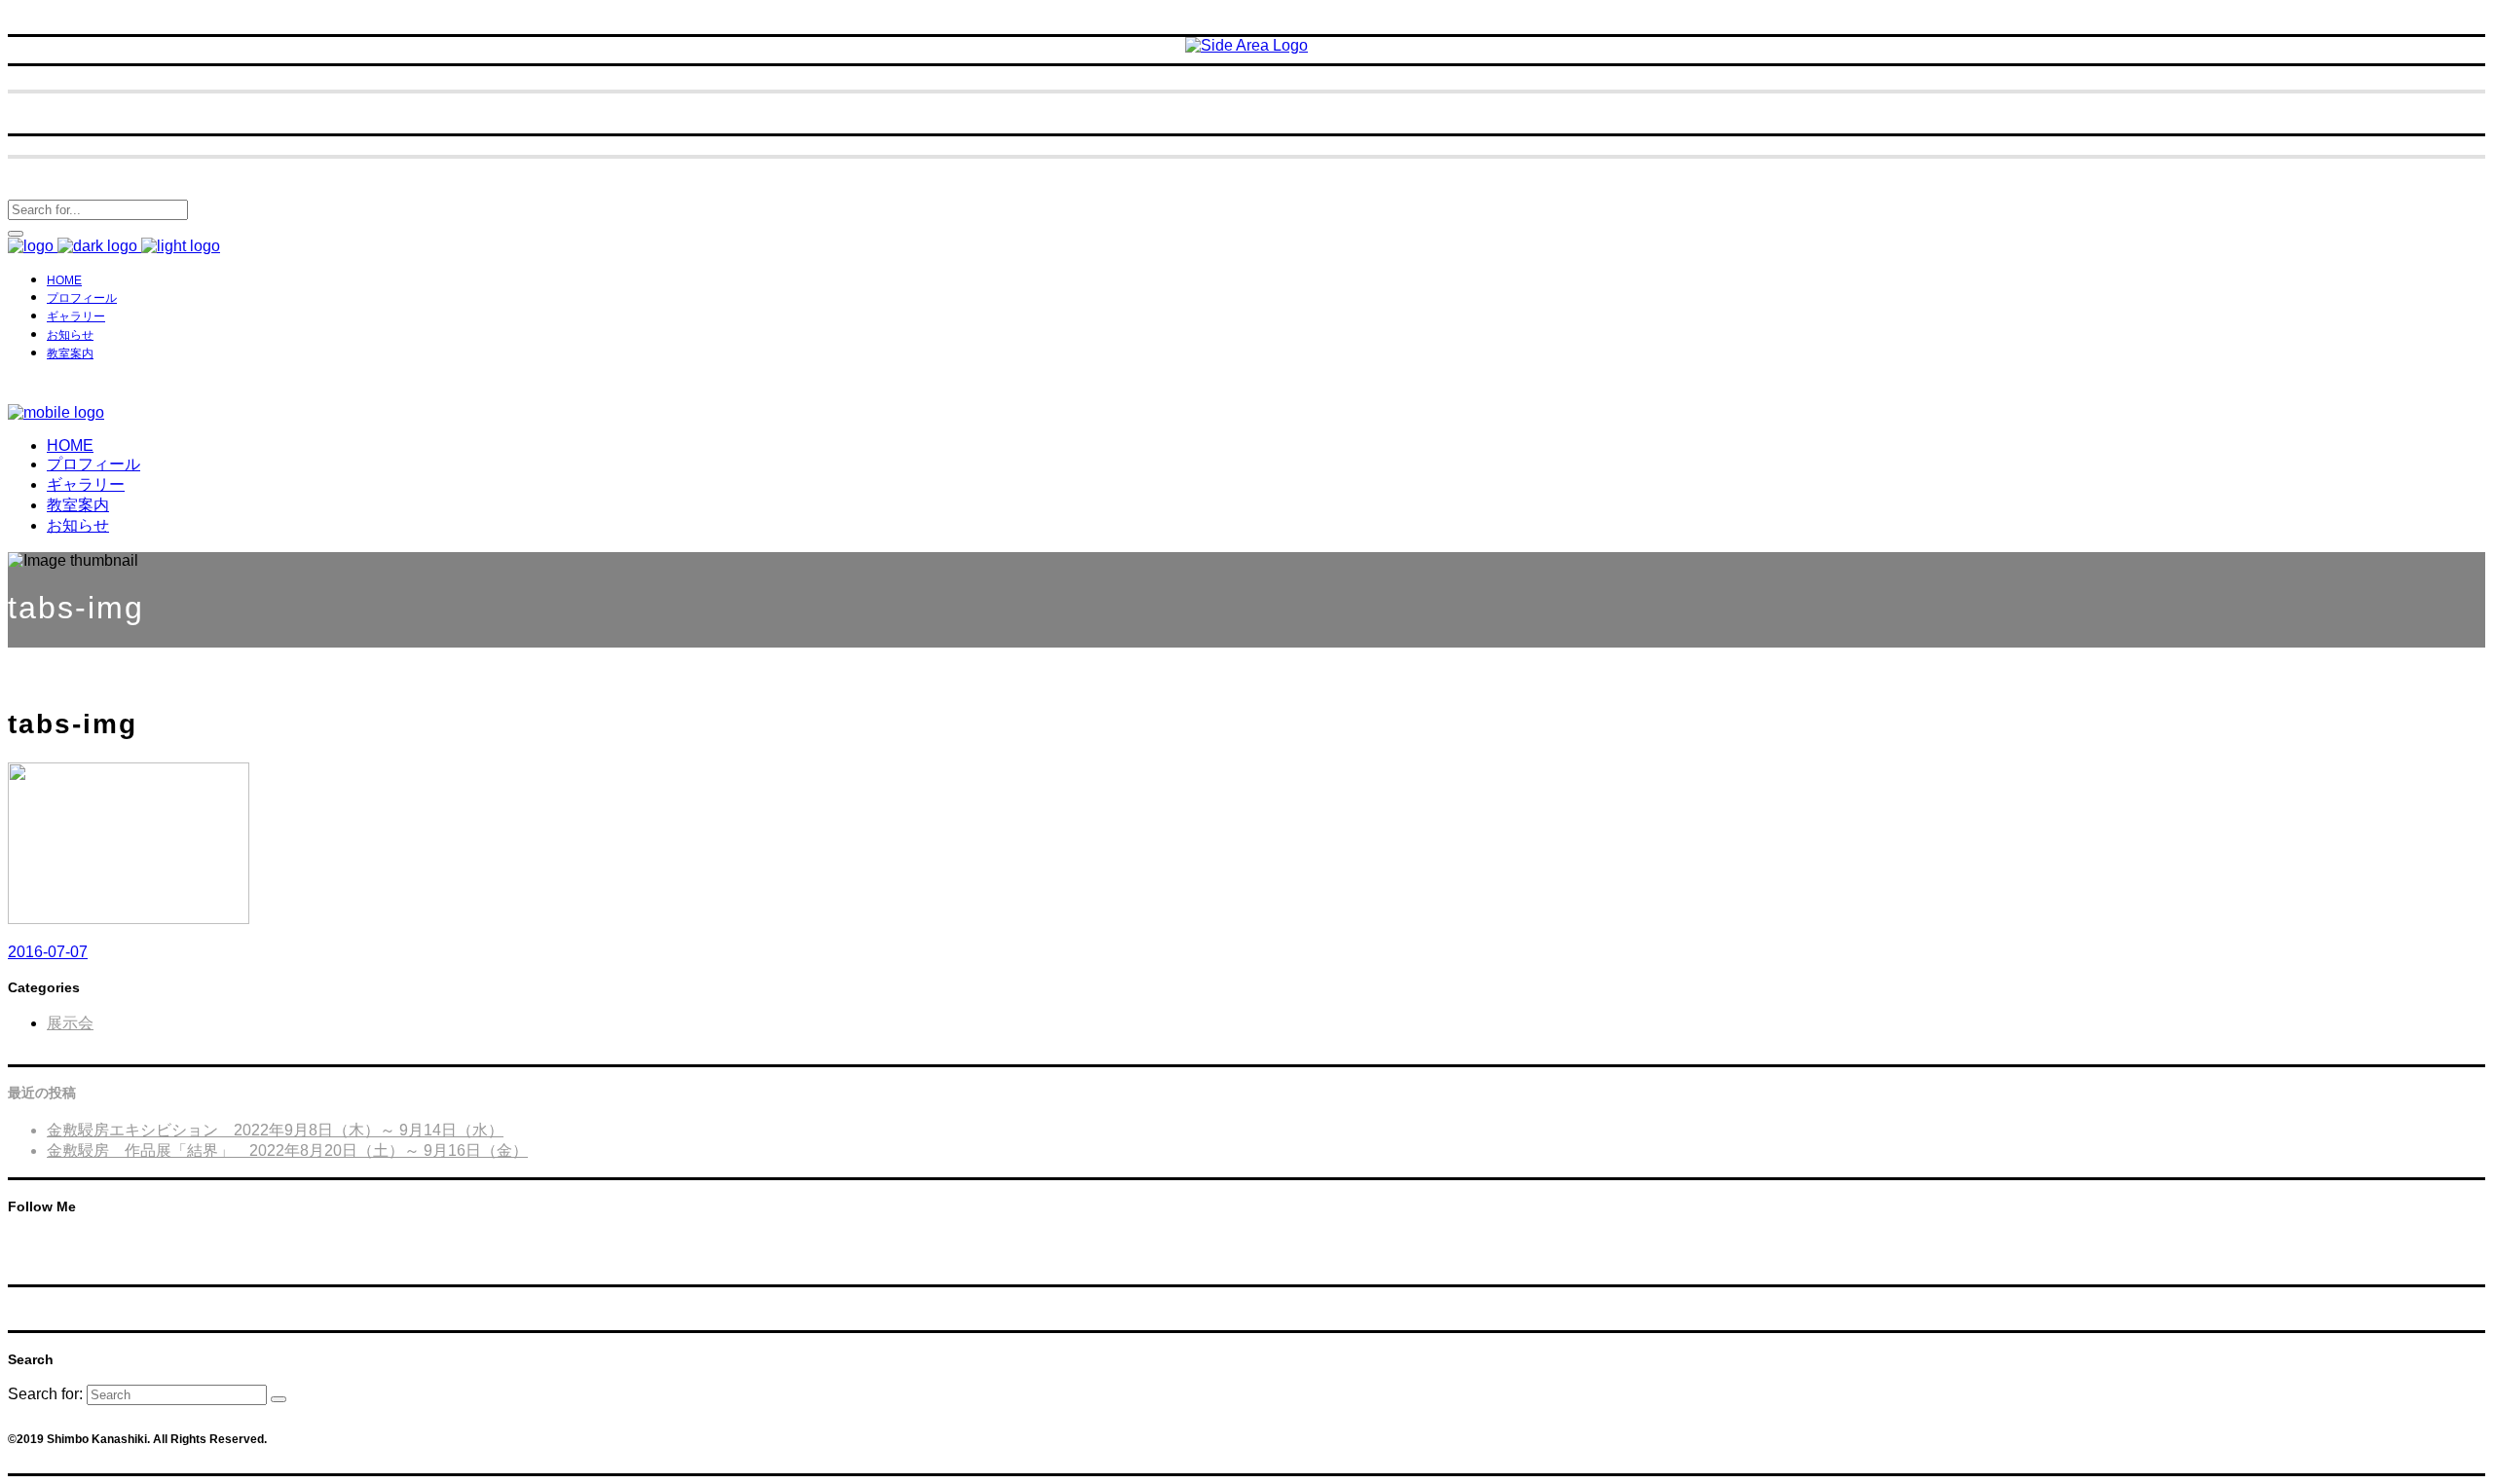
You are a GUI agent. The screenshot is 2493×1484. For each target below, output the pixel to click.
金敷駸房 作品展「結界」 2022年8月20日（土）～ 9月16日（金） (287, 1150)
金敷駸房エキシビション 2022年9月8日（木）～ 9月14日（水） (275, 1130)
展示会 (70, 1023)
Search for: (45, 1394)
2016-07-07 (48, 952)
